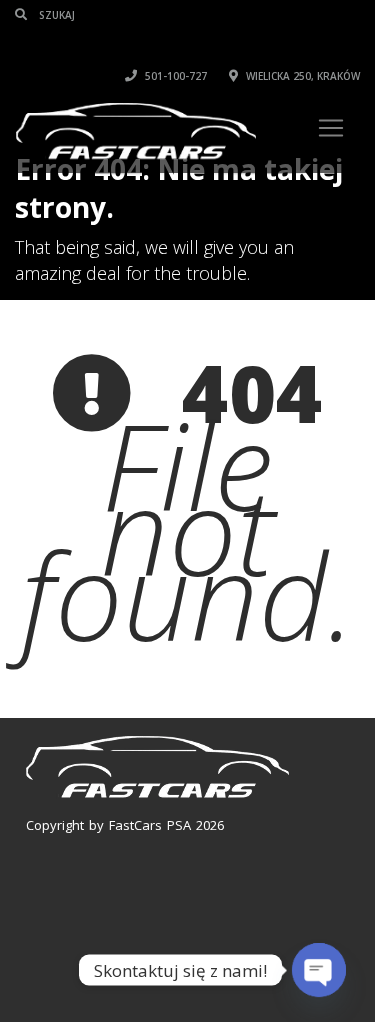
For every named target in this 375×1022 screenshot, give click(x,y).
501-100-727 (174, 76)
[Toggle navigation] (331, 128)
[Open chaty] (319, 970)
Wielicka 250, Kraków (301, 76)
